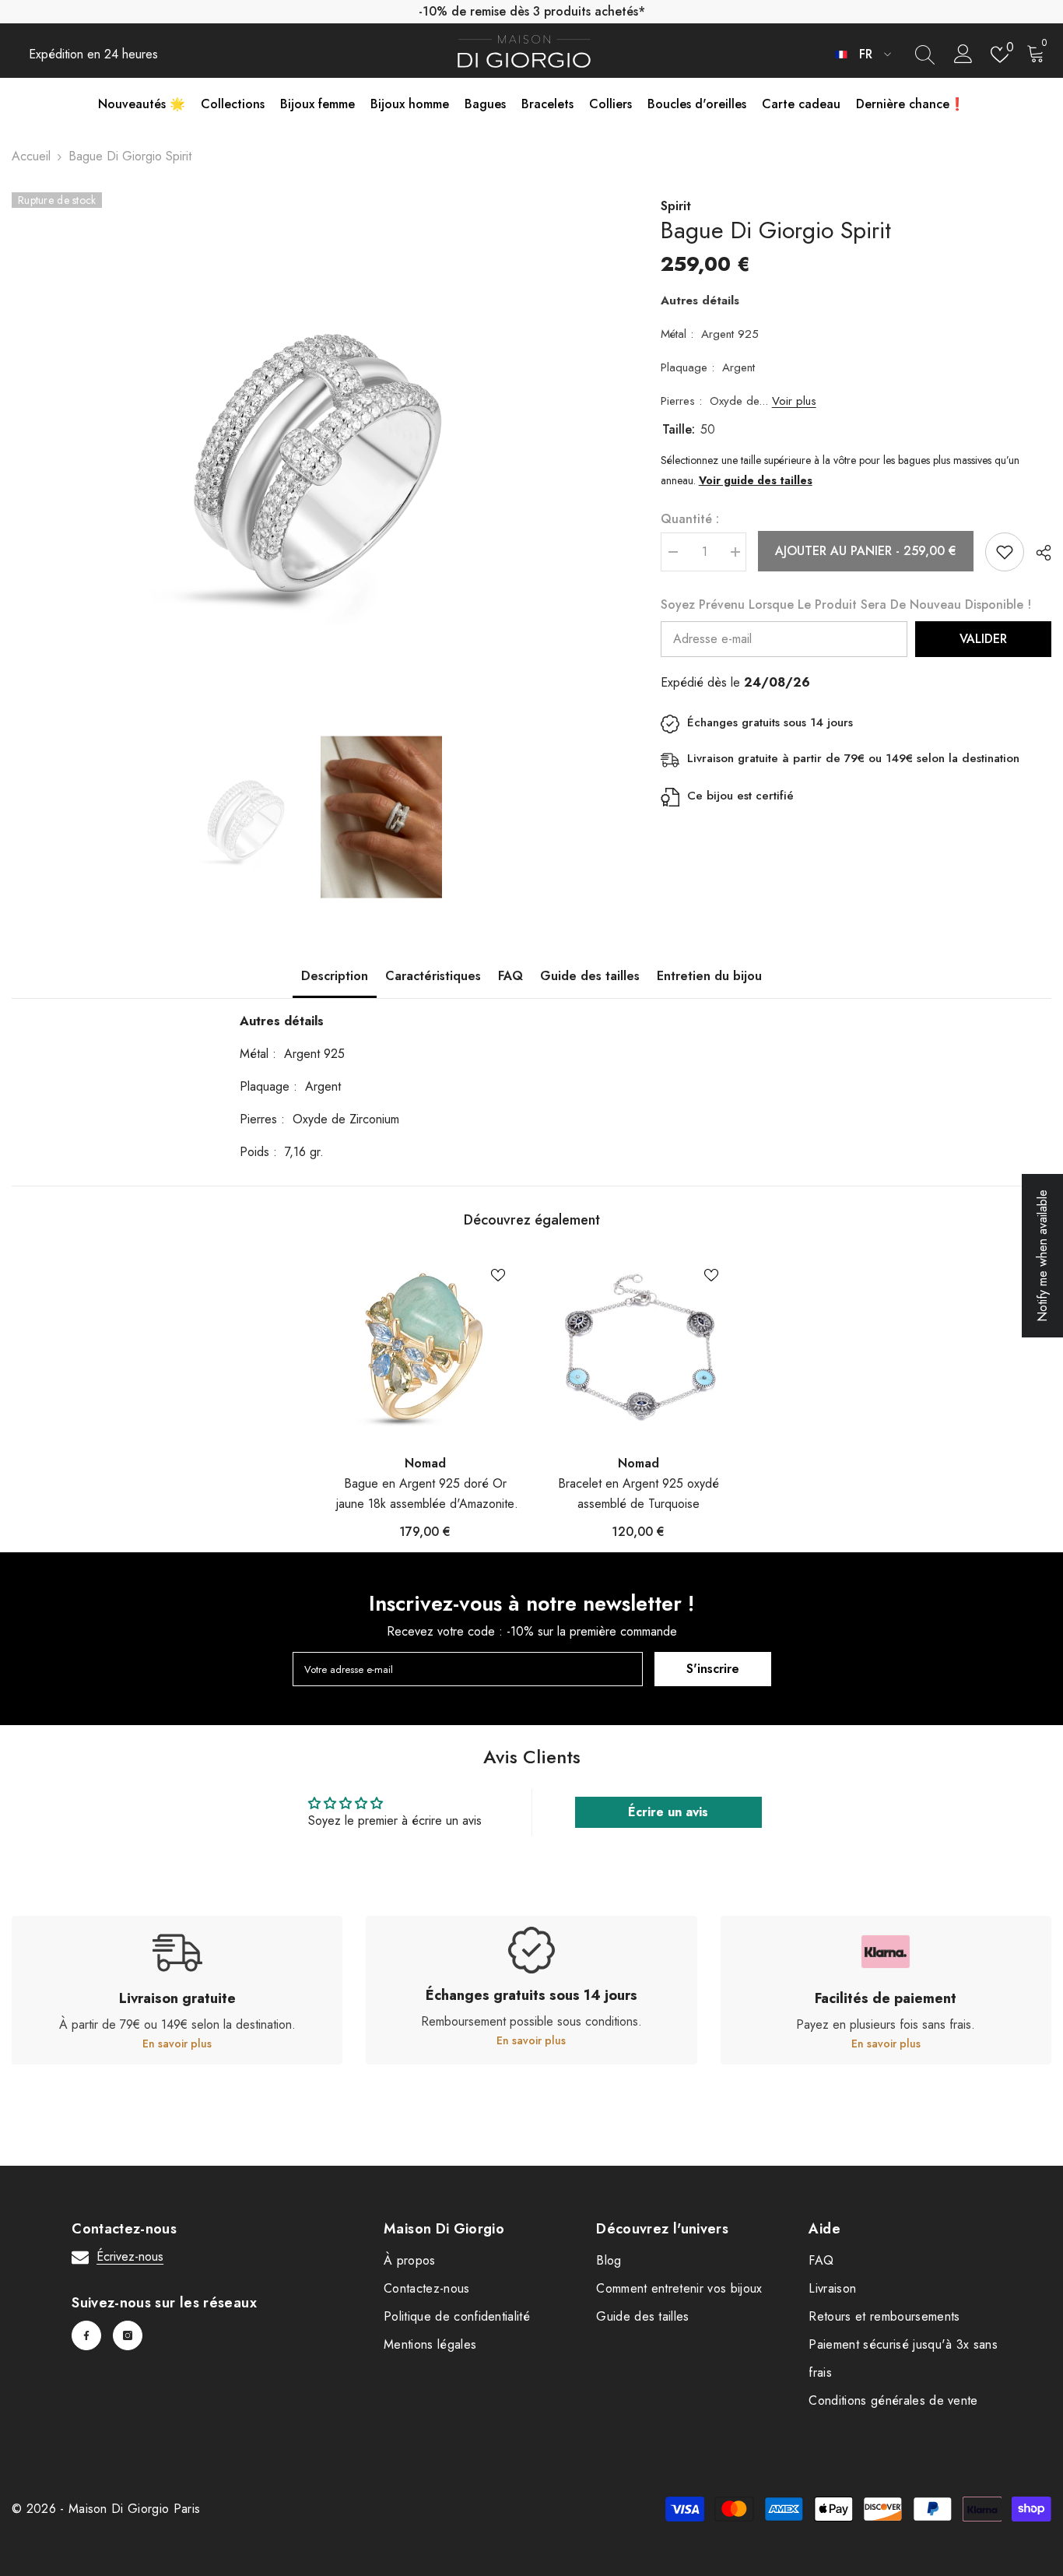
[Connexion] (963, 54)
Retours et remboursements (884, 2316)
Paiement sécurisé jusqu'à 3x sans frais (903, 2358)
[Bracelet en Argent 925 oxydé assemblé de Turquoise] (638, 1348)
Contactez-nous (426, 2288)
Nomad (425, 1463)
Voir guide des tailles (756, 480)
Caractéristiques (433, 976)
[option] (313, 452)
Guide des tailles (590, 976)
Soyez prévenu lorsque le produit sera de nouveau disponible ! (846, 604)
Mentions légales (430, 2344)
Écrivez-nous (130, 2256)
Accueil (31, 156)
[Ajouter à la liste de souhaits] (1005, 552)
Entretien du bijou (709, 976)
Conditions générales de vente (893, 2400)
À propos (410, 2260)
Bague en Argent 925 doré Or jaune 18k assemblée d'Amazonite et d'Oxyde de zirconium (425, 1494)
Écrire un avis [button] (668, 1812)
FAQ (510, 976)
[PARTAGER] (1038, 553)
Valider (983, 639)
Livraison (832, 2288)
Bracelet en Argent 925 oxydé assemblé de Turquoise (639, 1494)
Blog (609, 2260)
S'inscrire (713, 1669)
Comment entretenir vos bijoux (679, 2288)
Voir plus (794, 401)
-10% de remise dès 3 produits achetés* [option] (532, 11)
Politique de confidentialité (457, 2316)
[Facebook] (86, 2335)
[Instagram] (128, 2335)
